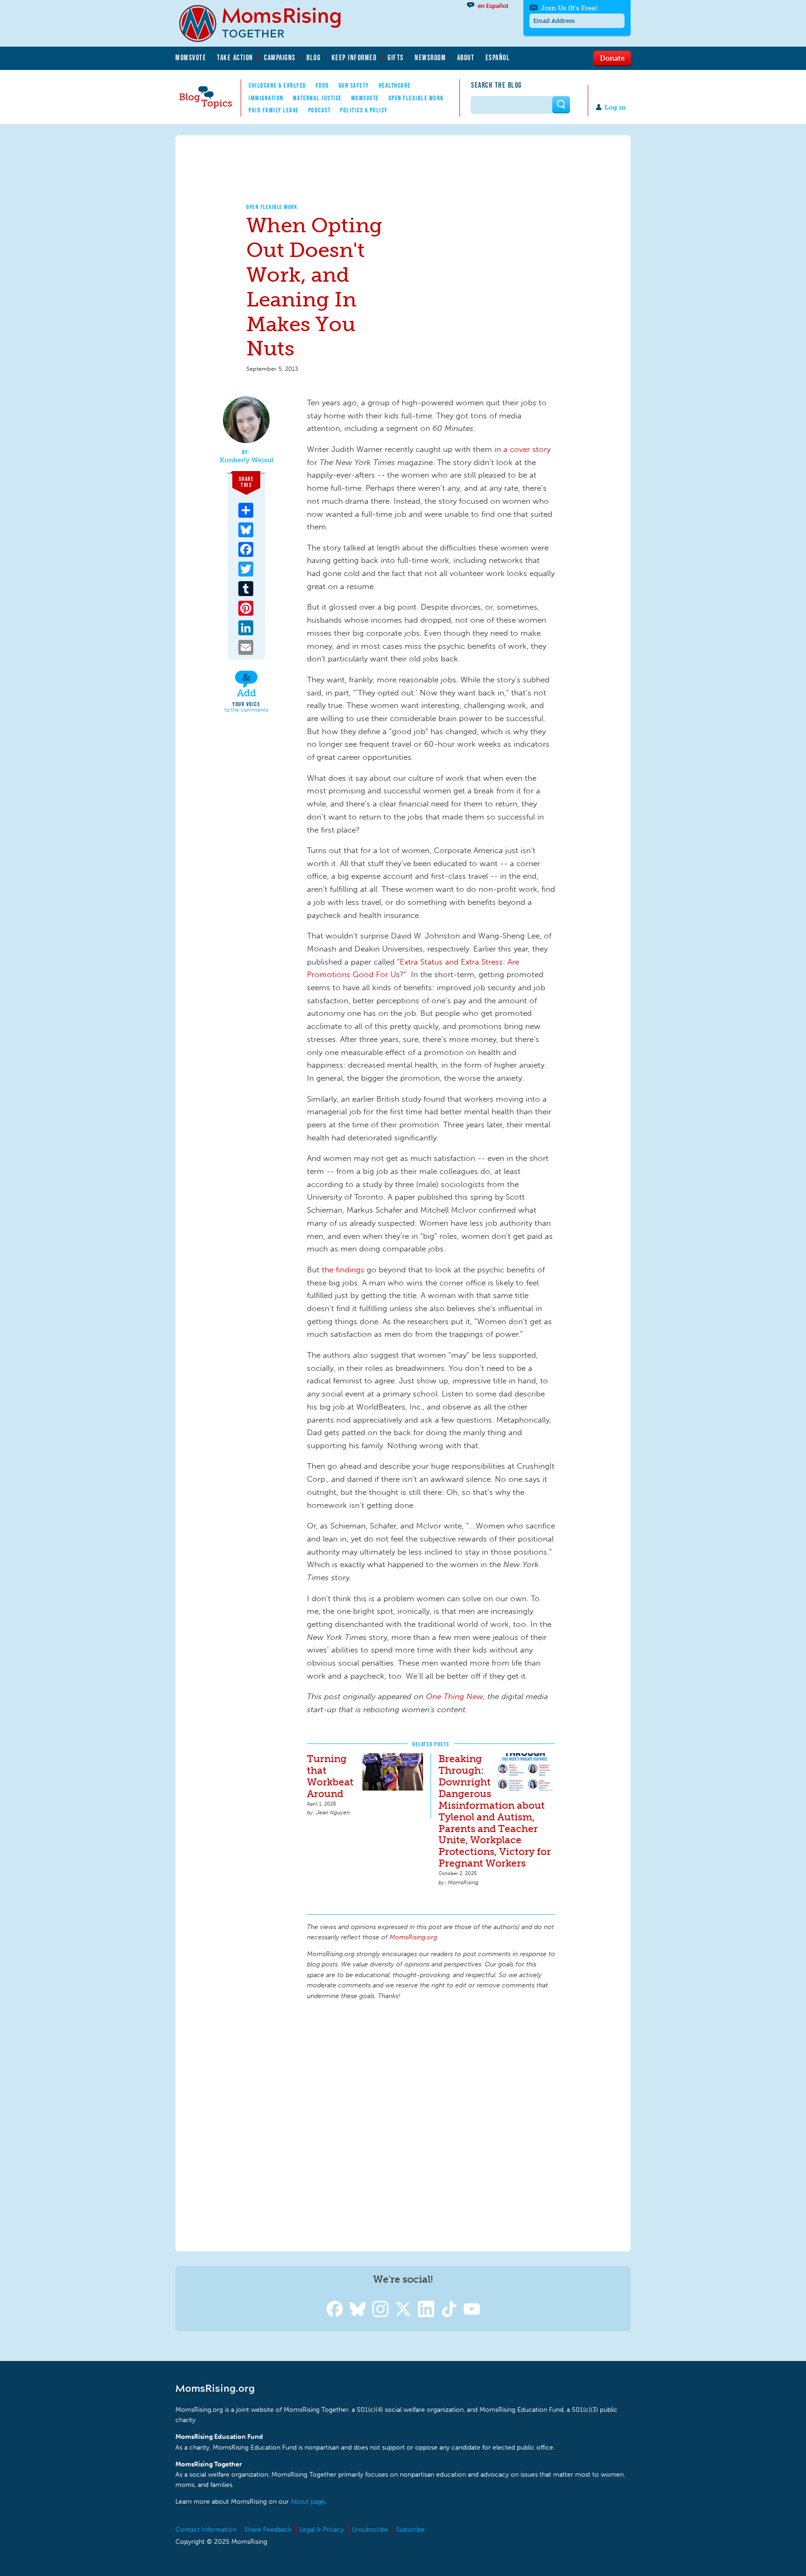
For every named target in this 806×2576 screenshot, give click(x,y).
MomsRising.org (266, 23)
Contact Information (206, 2530)
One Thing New (455, 1696)
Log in (615, 108)
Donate (612, 58)
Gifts (396, 57)
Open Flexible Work (416, 98)
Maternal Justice (317, 98)
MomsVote (191, 57)
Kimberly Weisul (247, 460)
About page (308, 2502)
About (466, 57)
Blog (313, 57)
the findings (343, 1270)
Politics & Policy (364, 110)
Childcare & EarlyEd (278, 85)
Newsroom (430, 57)
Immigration (266, 98)
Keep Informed (354, 57)
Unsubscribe (370, 2530)
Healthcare (395, 85)
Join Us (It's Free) (569, 8)
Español (498, 57)
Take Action (235, 57)
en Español (493, 6)
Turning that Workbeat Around (330, 1776)
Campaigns (280, 57)
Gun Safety (354, 85)
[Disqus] (431, 2125)
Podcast (320, 110)
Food (323, 85)
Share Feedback (268, 2530)
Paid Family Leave (274, 110)
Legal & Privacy (322, 2530)
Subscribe (410, 2530)
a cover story (527, 449)
